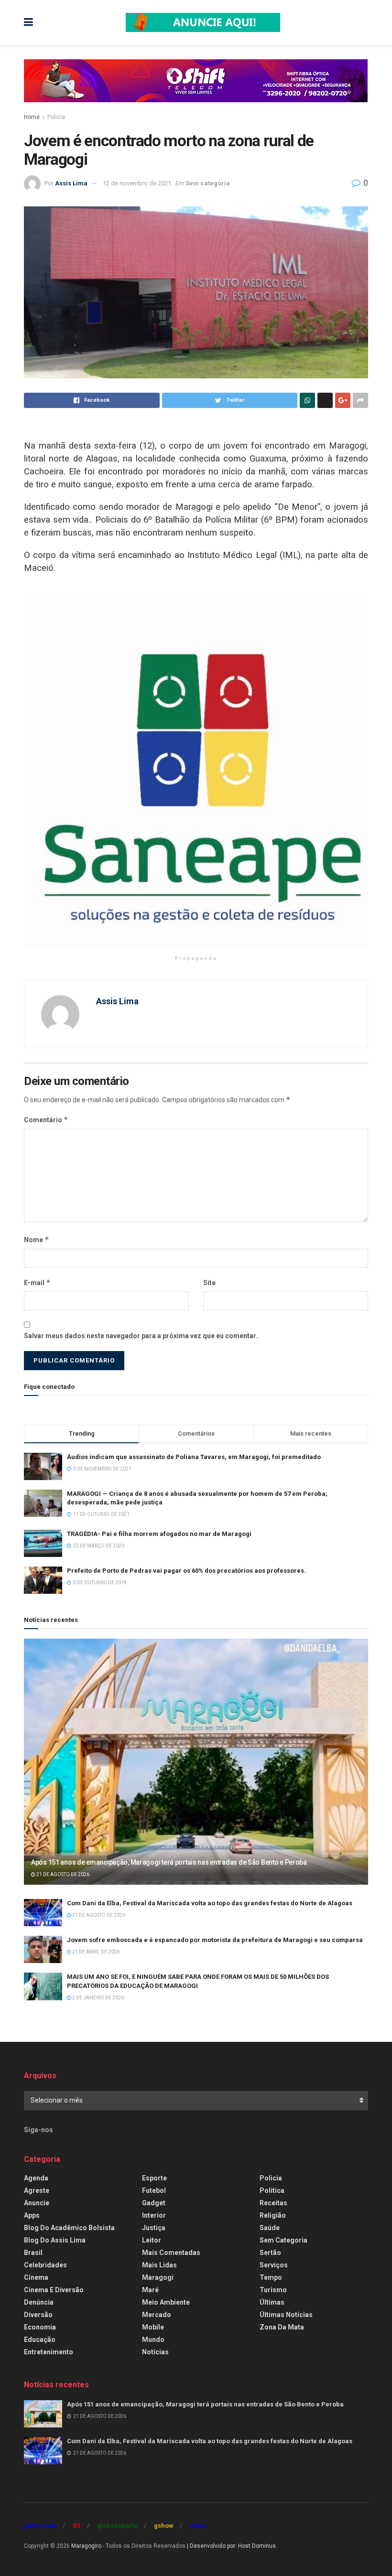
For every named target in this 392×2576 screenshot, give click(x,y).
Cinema (36, 2277)
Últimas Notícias (286, 2315)
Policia (56, 117)
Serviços (274, 2265)
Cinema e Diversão (54, 2290)
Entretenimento (49, 2352)
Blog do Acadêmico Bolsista (69, 2228)
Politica (272, 2190)
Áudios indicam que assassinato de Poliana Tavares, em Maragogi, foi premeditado (194, 1457)
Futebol (154, 2190)
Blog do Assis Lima (55, 2240)
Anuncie (37, 2203)
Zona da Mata (282, 2327)
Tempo (271, 2277)
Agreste (37, 2190)
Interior (154, 2215)
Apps (32, 2215)
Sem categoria (208, 183)
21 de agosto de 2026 (62, 1874)
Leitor (152, 2240)
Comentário (46, 1120)
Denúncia (39, 2302)
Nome (37, 1240)
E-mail (37, 1283)
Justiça (154, 2228)
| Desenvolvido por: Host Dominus (231, 2546)
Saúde (270, 2228)
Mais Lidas (159, 2265)
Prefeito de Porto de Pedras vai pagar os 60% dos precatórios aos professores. (186, 1571)
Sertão (270, 2253)
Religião (273, 2215)
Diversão (38, 2315)
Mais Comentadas (171, 2253)
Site (209, 1283)
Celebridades (45, 2265)
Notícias (155, 2352)
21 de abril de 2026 (95, 1952)
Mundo (153, 2340)
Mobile (153, 2327)
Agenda (36, 2178)
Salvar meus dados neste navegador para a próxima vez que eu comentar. (141, 1336)
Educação (40, 2340)
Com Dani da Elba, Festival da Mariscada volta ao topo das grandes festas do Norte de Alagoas (210, 1903)
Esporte (154, 2178)
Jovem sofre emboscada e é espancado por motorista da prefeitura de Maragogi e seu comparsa (215, 1940)
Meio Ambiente (166, 2302)
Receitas (273, 2203)
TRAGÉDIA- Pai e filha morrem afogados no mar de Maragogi (159, 1534)
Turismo (273, 2290)
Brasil (33, 2253)
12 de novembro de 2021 (137, 183)
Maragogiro (86, 2546)
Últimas (272, 2302)
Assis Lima (71, 183)
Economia (40, 2327)
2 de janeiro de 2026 (98, 1998)
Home (32, 117)
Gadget (154, 2203)
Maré (150, 2290)
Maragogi (158, 2277)
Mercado (157, 2315)
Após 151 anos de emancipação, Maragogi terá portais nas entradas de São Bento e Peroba (169, 1862)
